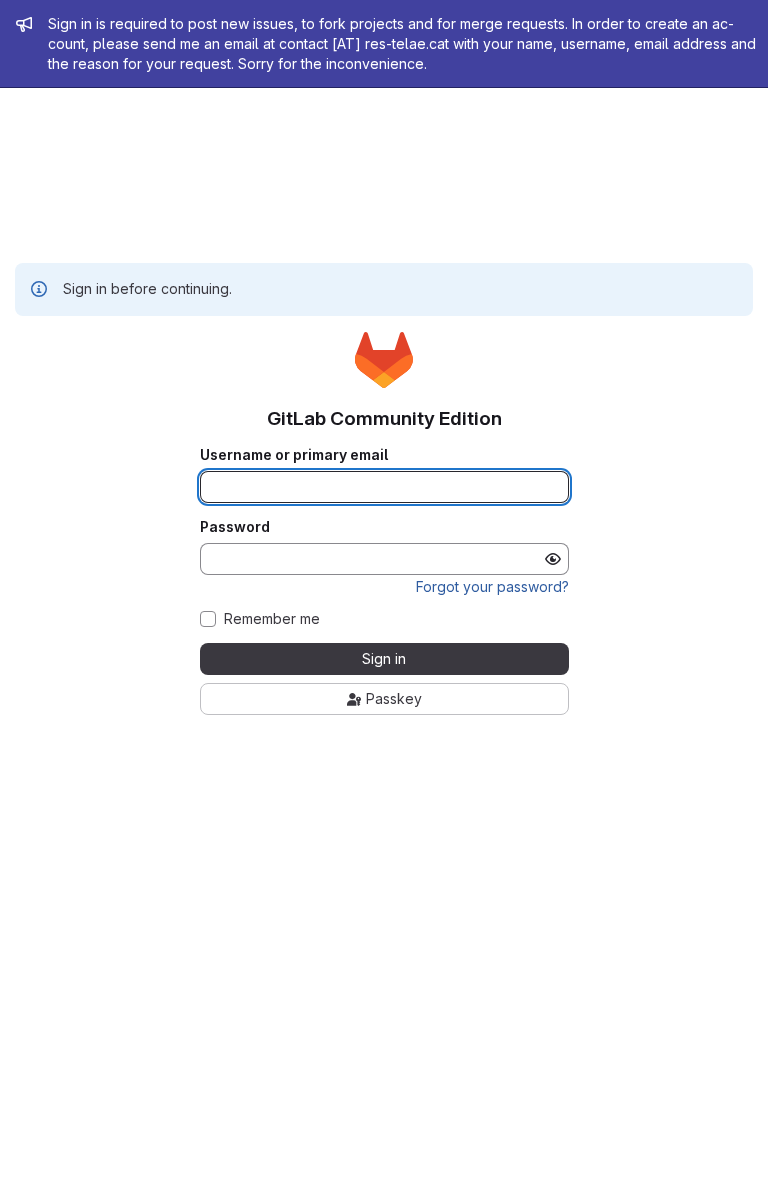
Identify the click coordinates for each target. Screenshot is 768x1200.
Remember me (272, 619)
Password (235, 527)
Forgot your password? (492, 586)
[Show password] (553, 559)
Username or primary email (294, 455)
